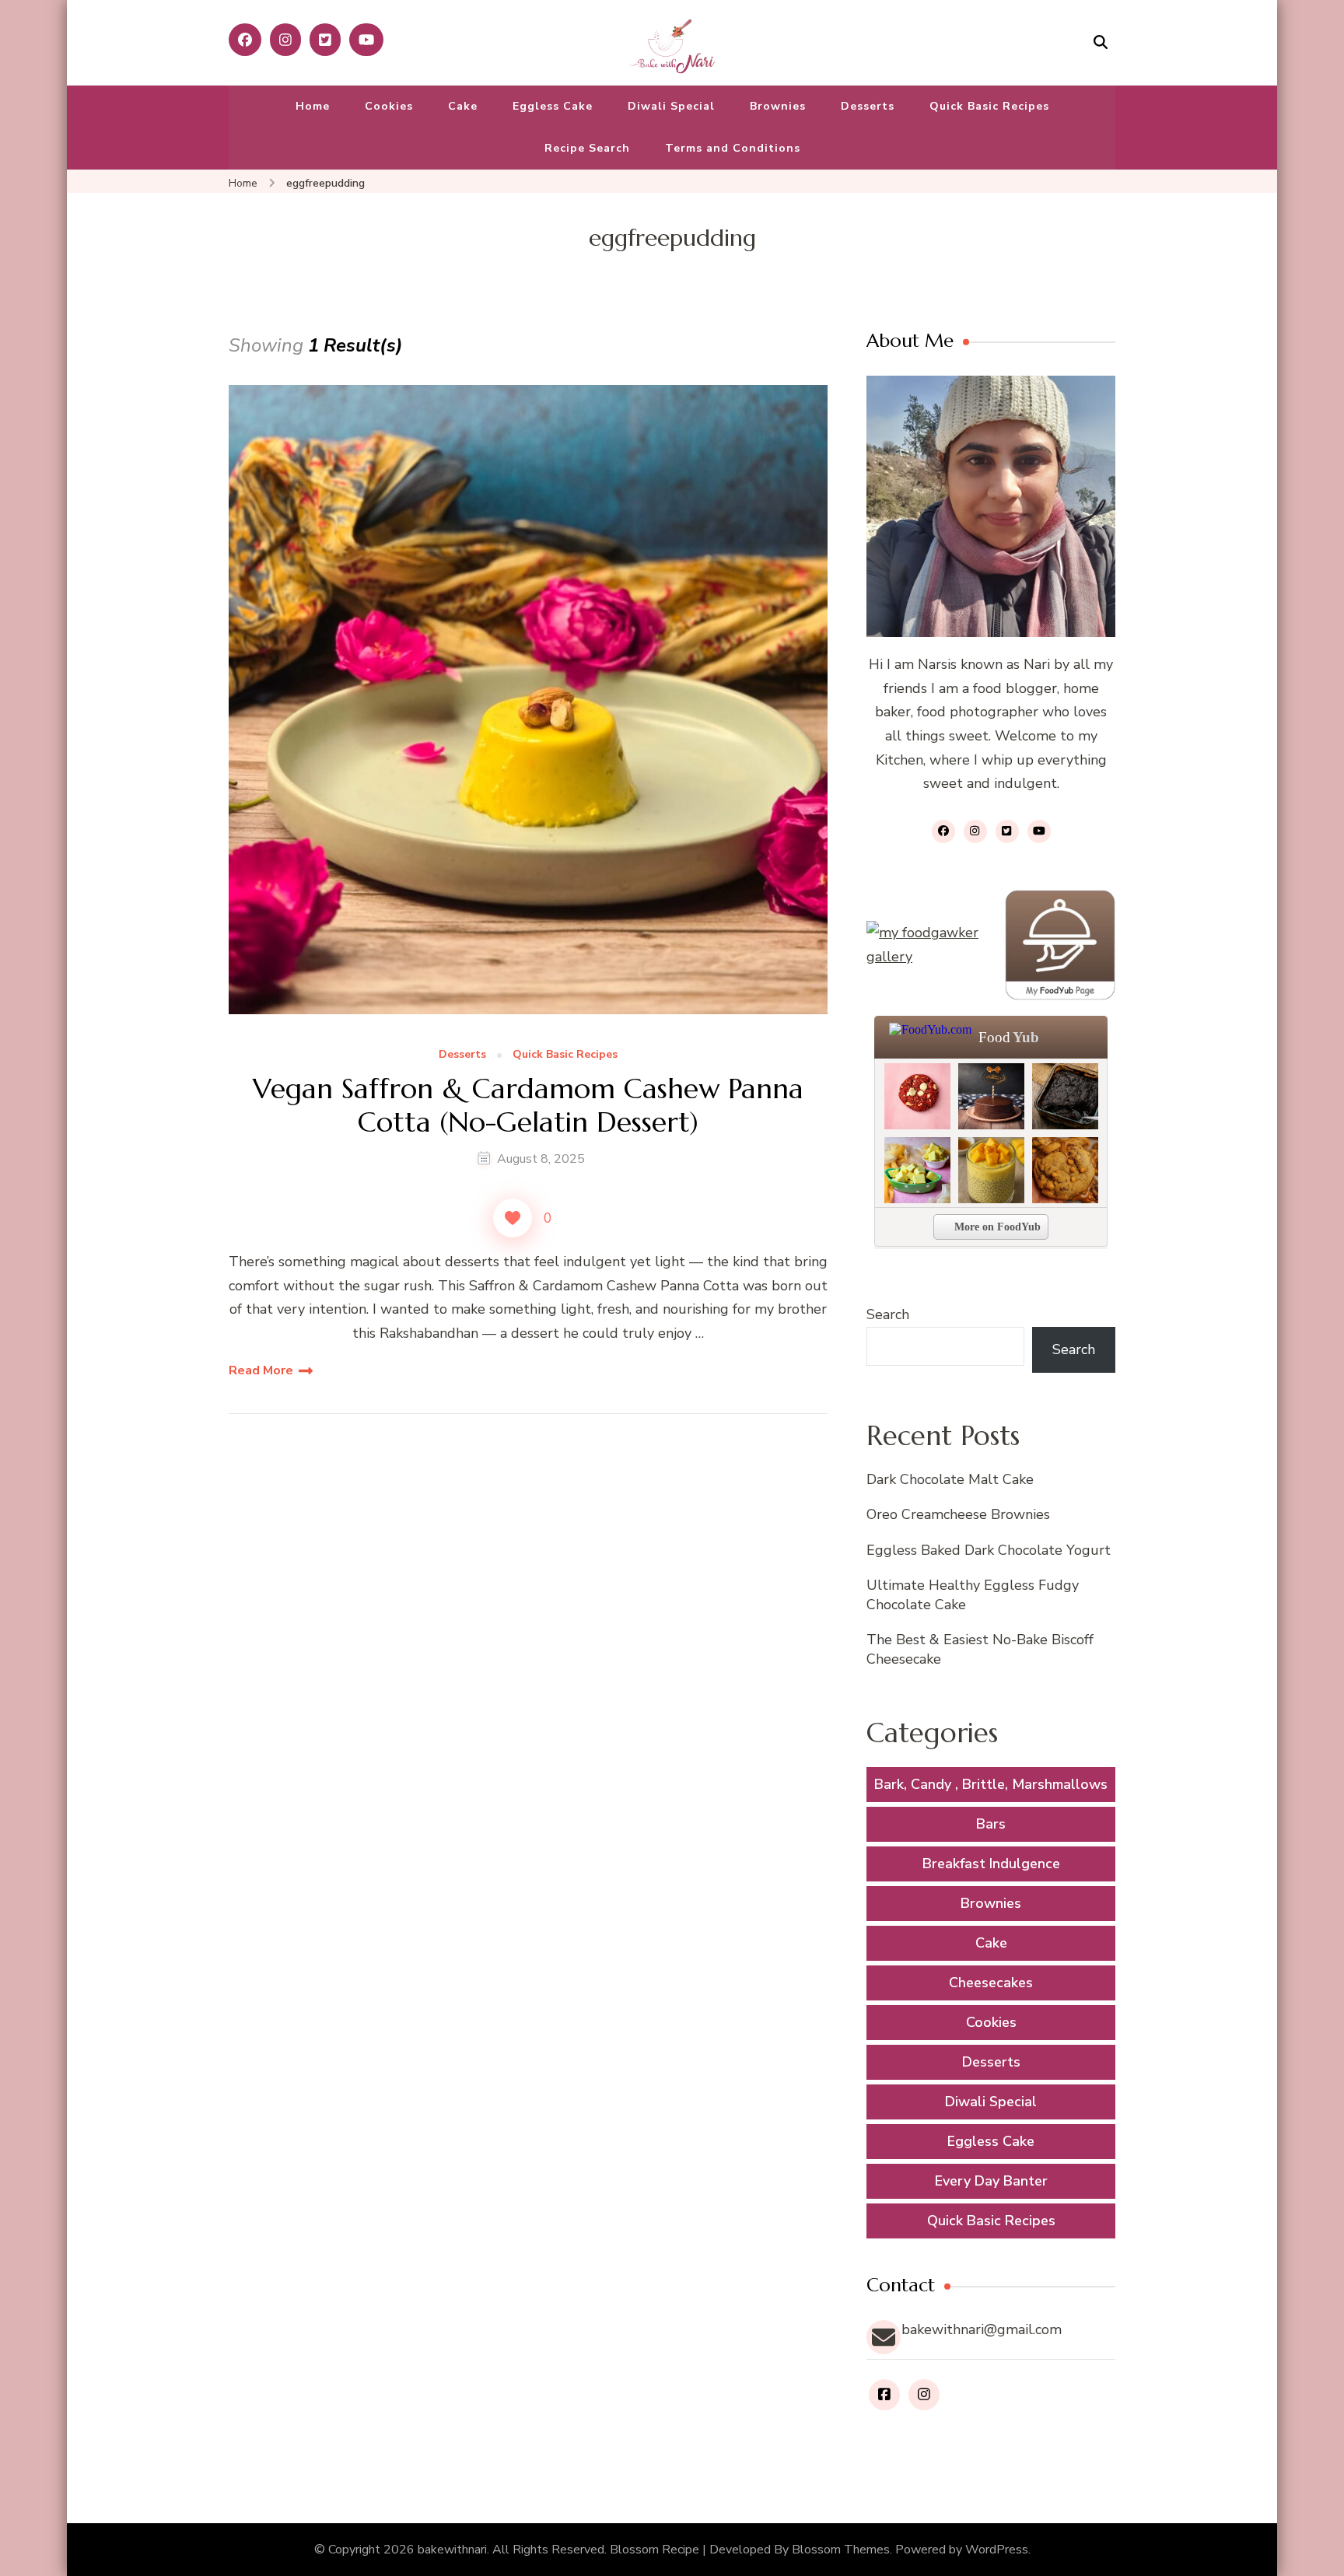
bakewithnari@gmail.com (982, 2329)
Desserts (868, 106)
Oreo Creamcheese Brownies (958, 1514)
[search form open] (1101, 42)
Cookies (389, 106)
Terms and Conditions (733, 148)
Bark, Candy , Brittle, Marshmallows (991, 1784)
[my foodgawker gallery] (924, 945)
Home (313, 106)
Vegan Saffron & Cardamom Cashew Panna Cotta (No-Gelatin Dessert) (528, 1105)
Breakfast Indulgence (991, 1864)
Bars (991, 1824)
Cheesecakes (991, 1983)
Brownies (778, 106)
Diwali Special (671, 106)
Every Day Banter (991, 2181)
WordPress (997, 2550)
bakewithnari (452, 2550)
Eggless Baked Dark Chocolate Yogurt (989, 1550)
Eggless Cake (553, 106)
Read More (261, 1370)
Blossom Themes (841, 2550)
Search (888, 1314)
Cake (463, 106)
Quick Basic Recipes (989, 106)
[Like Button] (513, 1218)
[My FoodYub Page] (1060, 945)
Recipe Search (587, 148)
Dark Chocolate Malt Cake (950, 1479)
